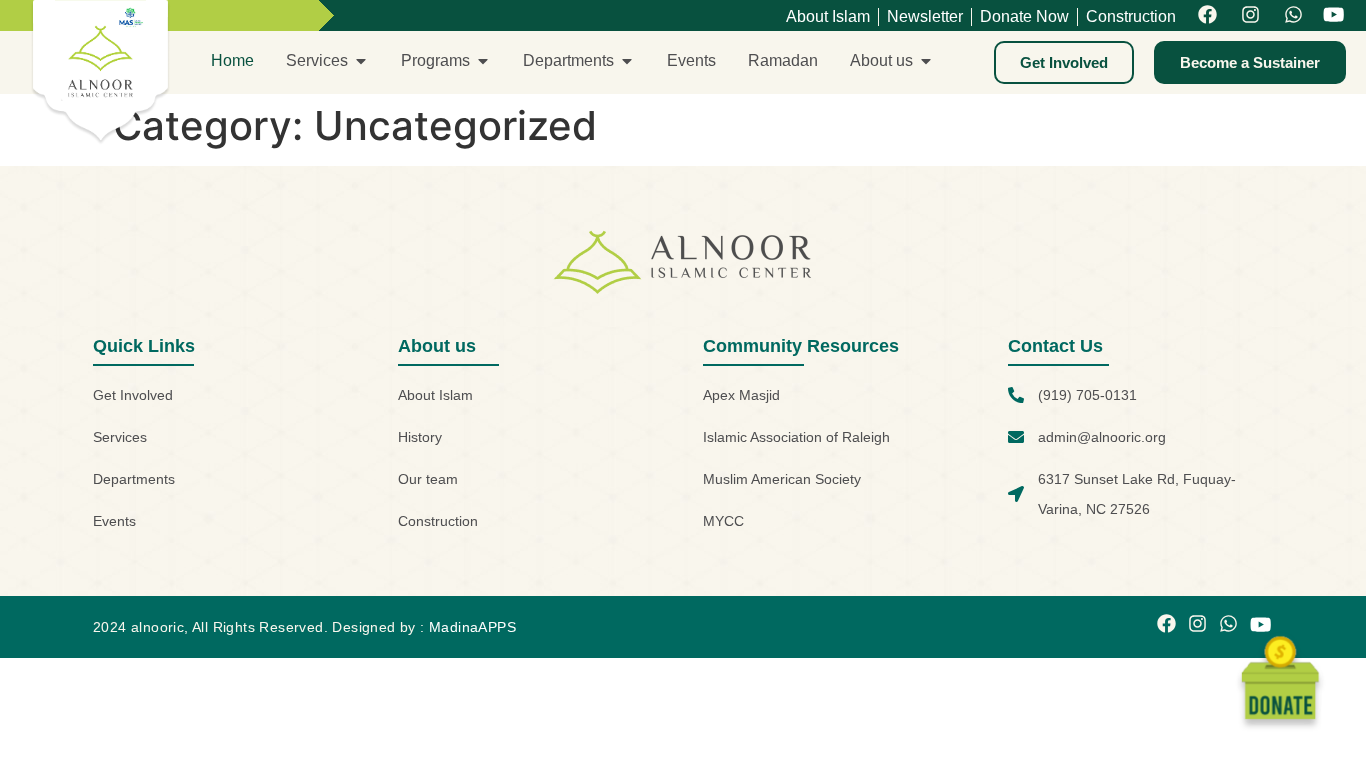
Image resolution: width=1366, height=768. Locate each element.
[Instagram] (1250, 15)
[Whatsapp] (1293, 15)
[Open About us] (926, 61)
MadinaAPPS (472, 627)
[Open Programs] (483, 61)
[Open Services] (361, 61)
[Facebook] (1207, 15)
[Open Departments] (627, 61)
